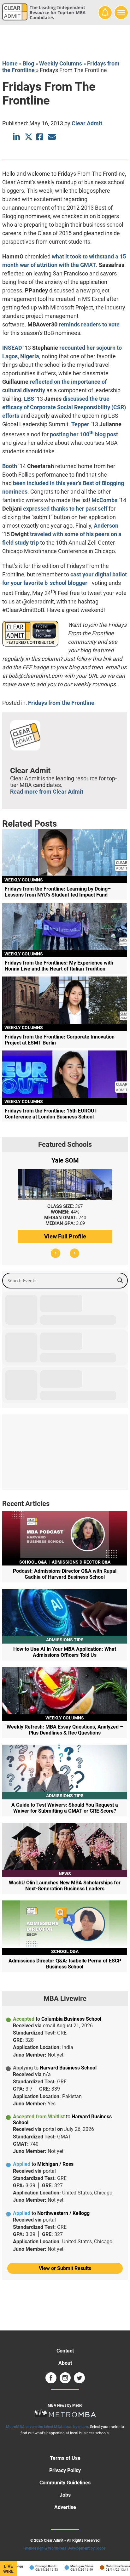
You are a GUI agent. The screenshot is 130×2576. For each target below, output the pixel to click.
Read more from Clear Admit (47, 792)
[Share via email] (52, 137)
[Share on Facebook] (40, 137)
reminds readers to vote (89, 324)
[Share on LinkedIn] (17, 137)
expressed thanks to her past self (65, 509)
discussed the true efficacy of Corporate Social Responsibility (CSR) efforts (64, 407)
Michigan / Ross (72, 2566)
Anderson (106, 526)
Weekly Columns (61, 63)
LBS (29, 399)
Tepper (80, 424)
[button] (56, 1253)
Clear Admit (87, 123)
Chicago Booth (36, 2566)
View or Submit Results (65, 2268)
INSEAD (12, 348)
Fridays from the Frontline (61, 703)
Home (10, 63)
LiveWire (8, 2569)
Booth (10, 466)
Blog (28, 63)
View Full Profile (65, 1236)
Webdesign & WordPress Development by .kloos (65, 2548)
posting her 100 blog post (84, 434)
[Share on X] (29, 137)
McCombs (104, 500)
